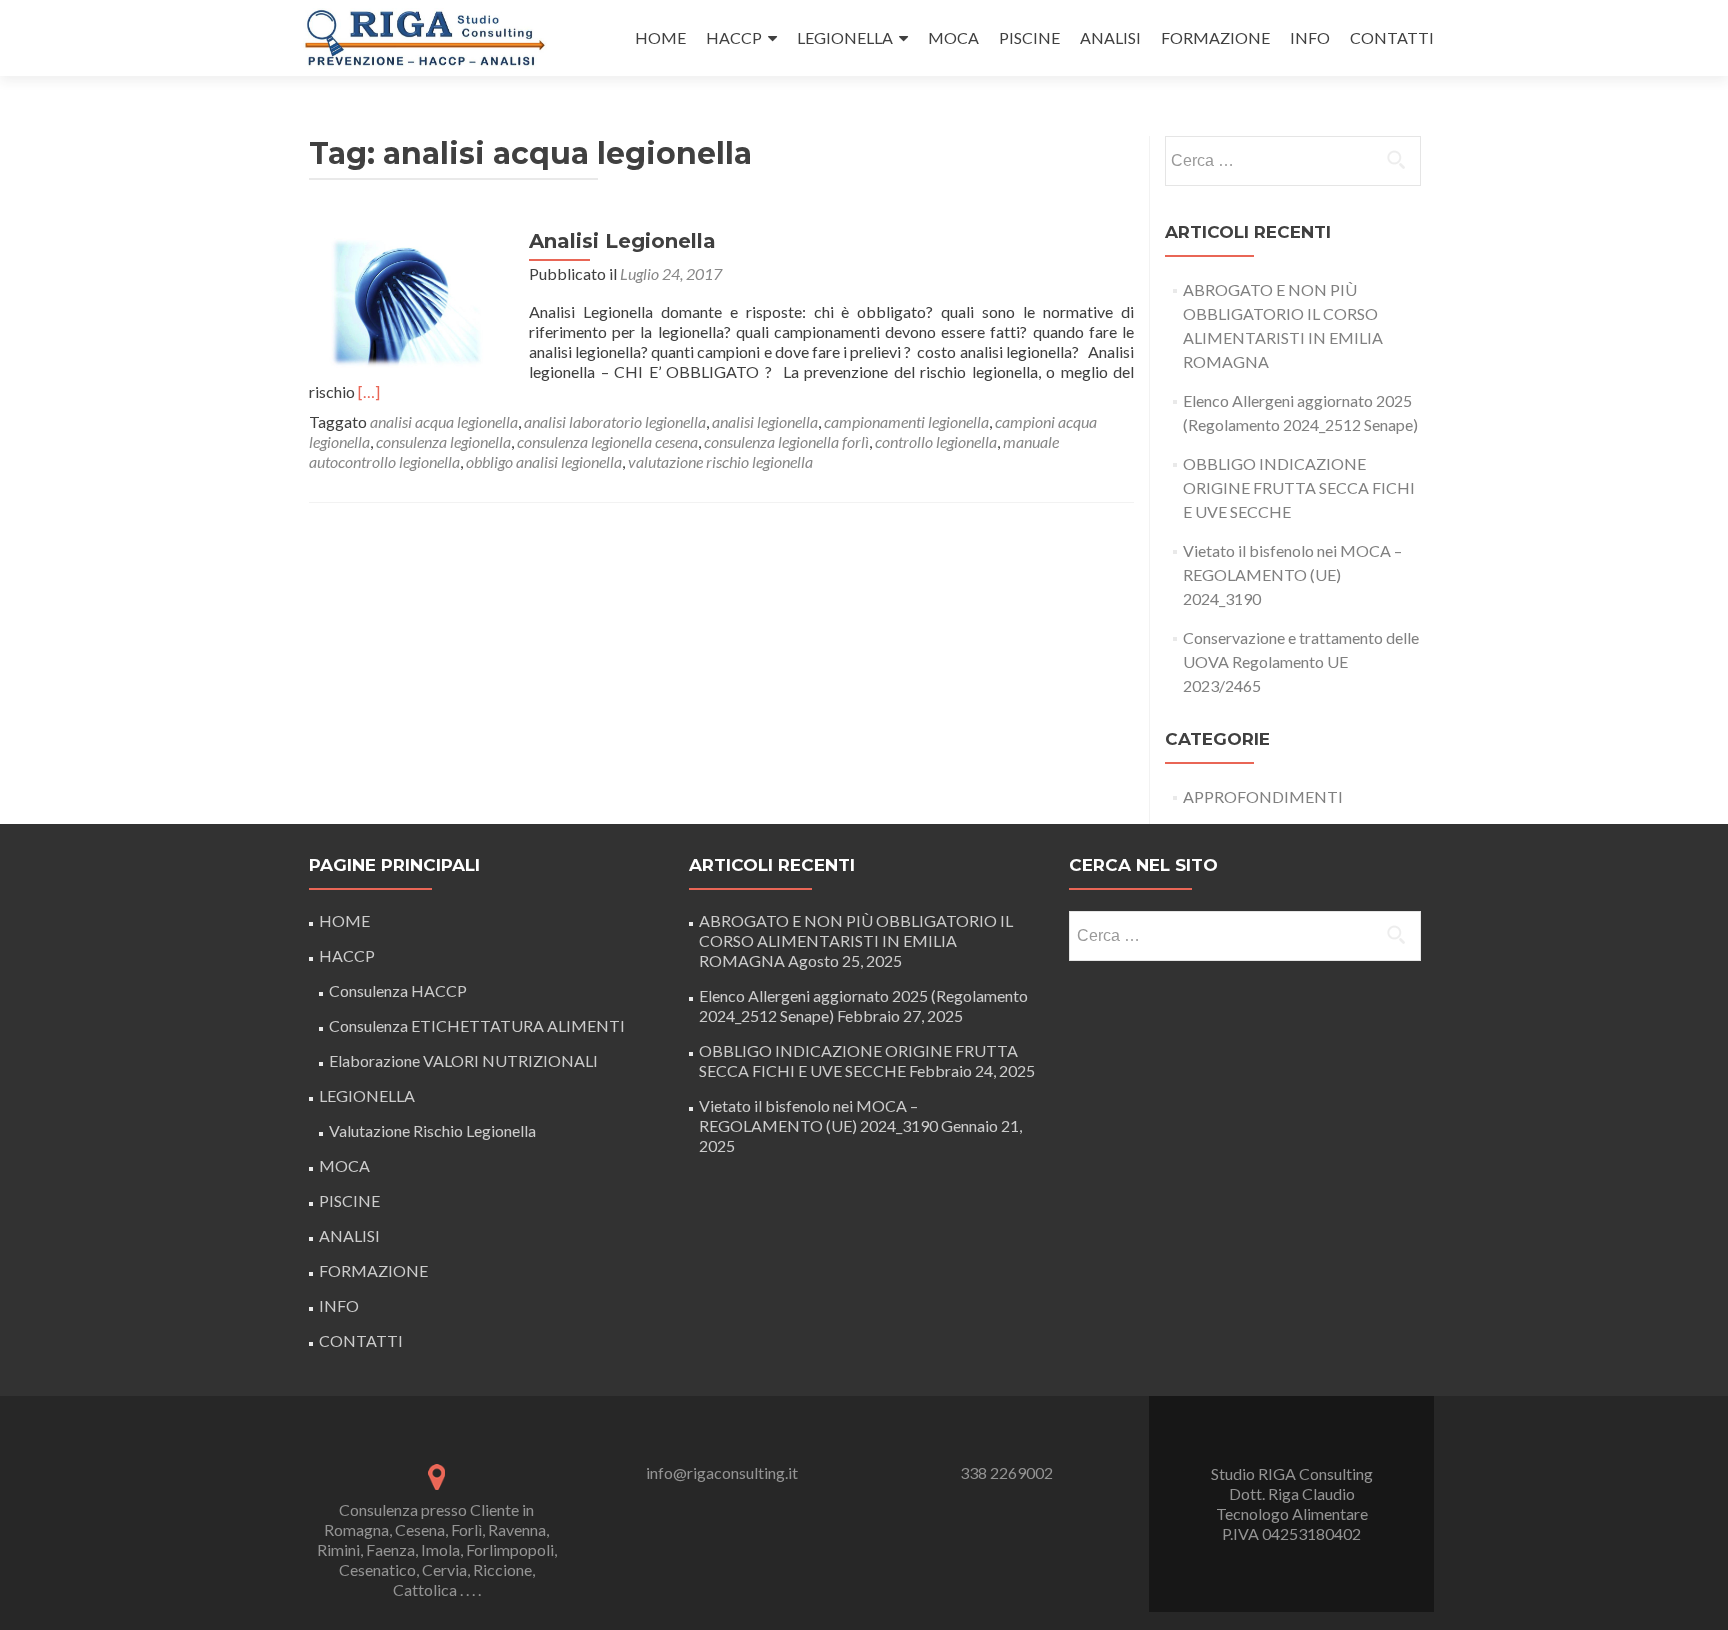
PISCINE (1029, 37)
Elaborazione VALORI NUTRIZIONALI (463, 1060)
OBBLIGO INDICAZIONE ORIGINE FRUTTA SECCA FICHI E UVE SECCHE (1299, 487)
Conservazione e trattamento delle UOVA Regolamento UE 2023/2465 (1301, 661)
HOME (660, 37)
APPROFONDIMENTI (1263, 796)
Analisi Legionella (622, 241)
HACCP (734, 37)
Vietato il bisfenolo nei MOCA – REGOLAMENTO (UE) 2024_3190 (1292, 574)
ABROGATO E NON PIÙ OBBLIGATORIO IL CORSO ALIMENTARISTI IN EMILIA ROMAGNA (856, 940)
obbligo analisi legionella (544, 461)
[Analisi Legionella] (409, 302)
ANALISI (1110, 37)
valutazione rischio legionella (720, 461)
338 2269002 (1006, 1472)
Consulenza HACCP (398, 990)
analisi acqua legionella (444, 421)
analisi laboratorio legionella (615, 421)
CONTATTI (1392, 37)
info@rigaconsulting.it (722, 1472)
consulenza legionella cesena (607, 441)
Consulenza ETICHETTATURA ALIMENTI (477, 1025)
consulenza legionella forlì (786, 441)
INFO (1310, 37)
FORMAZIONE (1215, 37)
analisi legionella (765, 421)
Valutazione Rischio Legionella (432, 1130)
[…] (369, 391)
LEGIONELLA (845, 37)
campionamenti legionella (906, 421)
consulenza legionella (443, 441)
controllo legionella (936, 441)
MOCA (953, 37)
